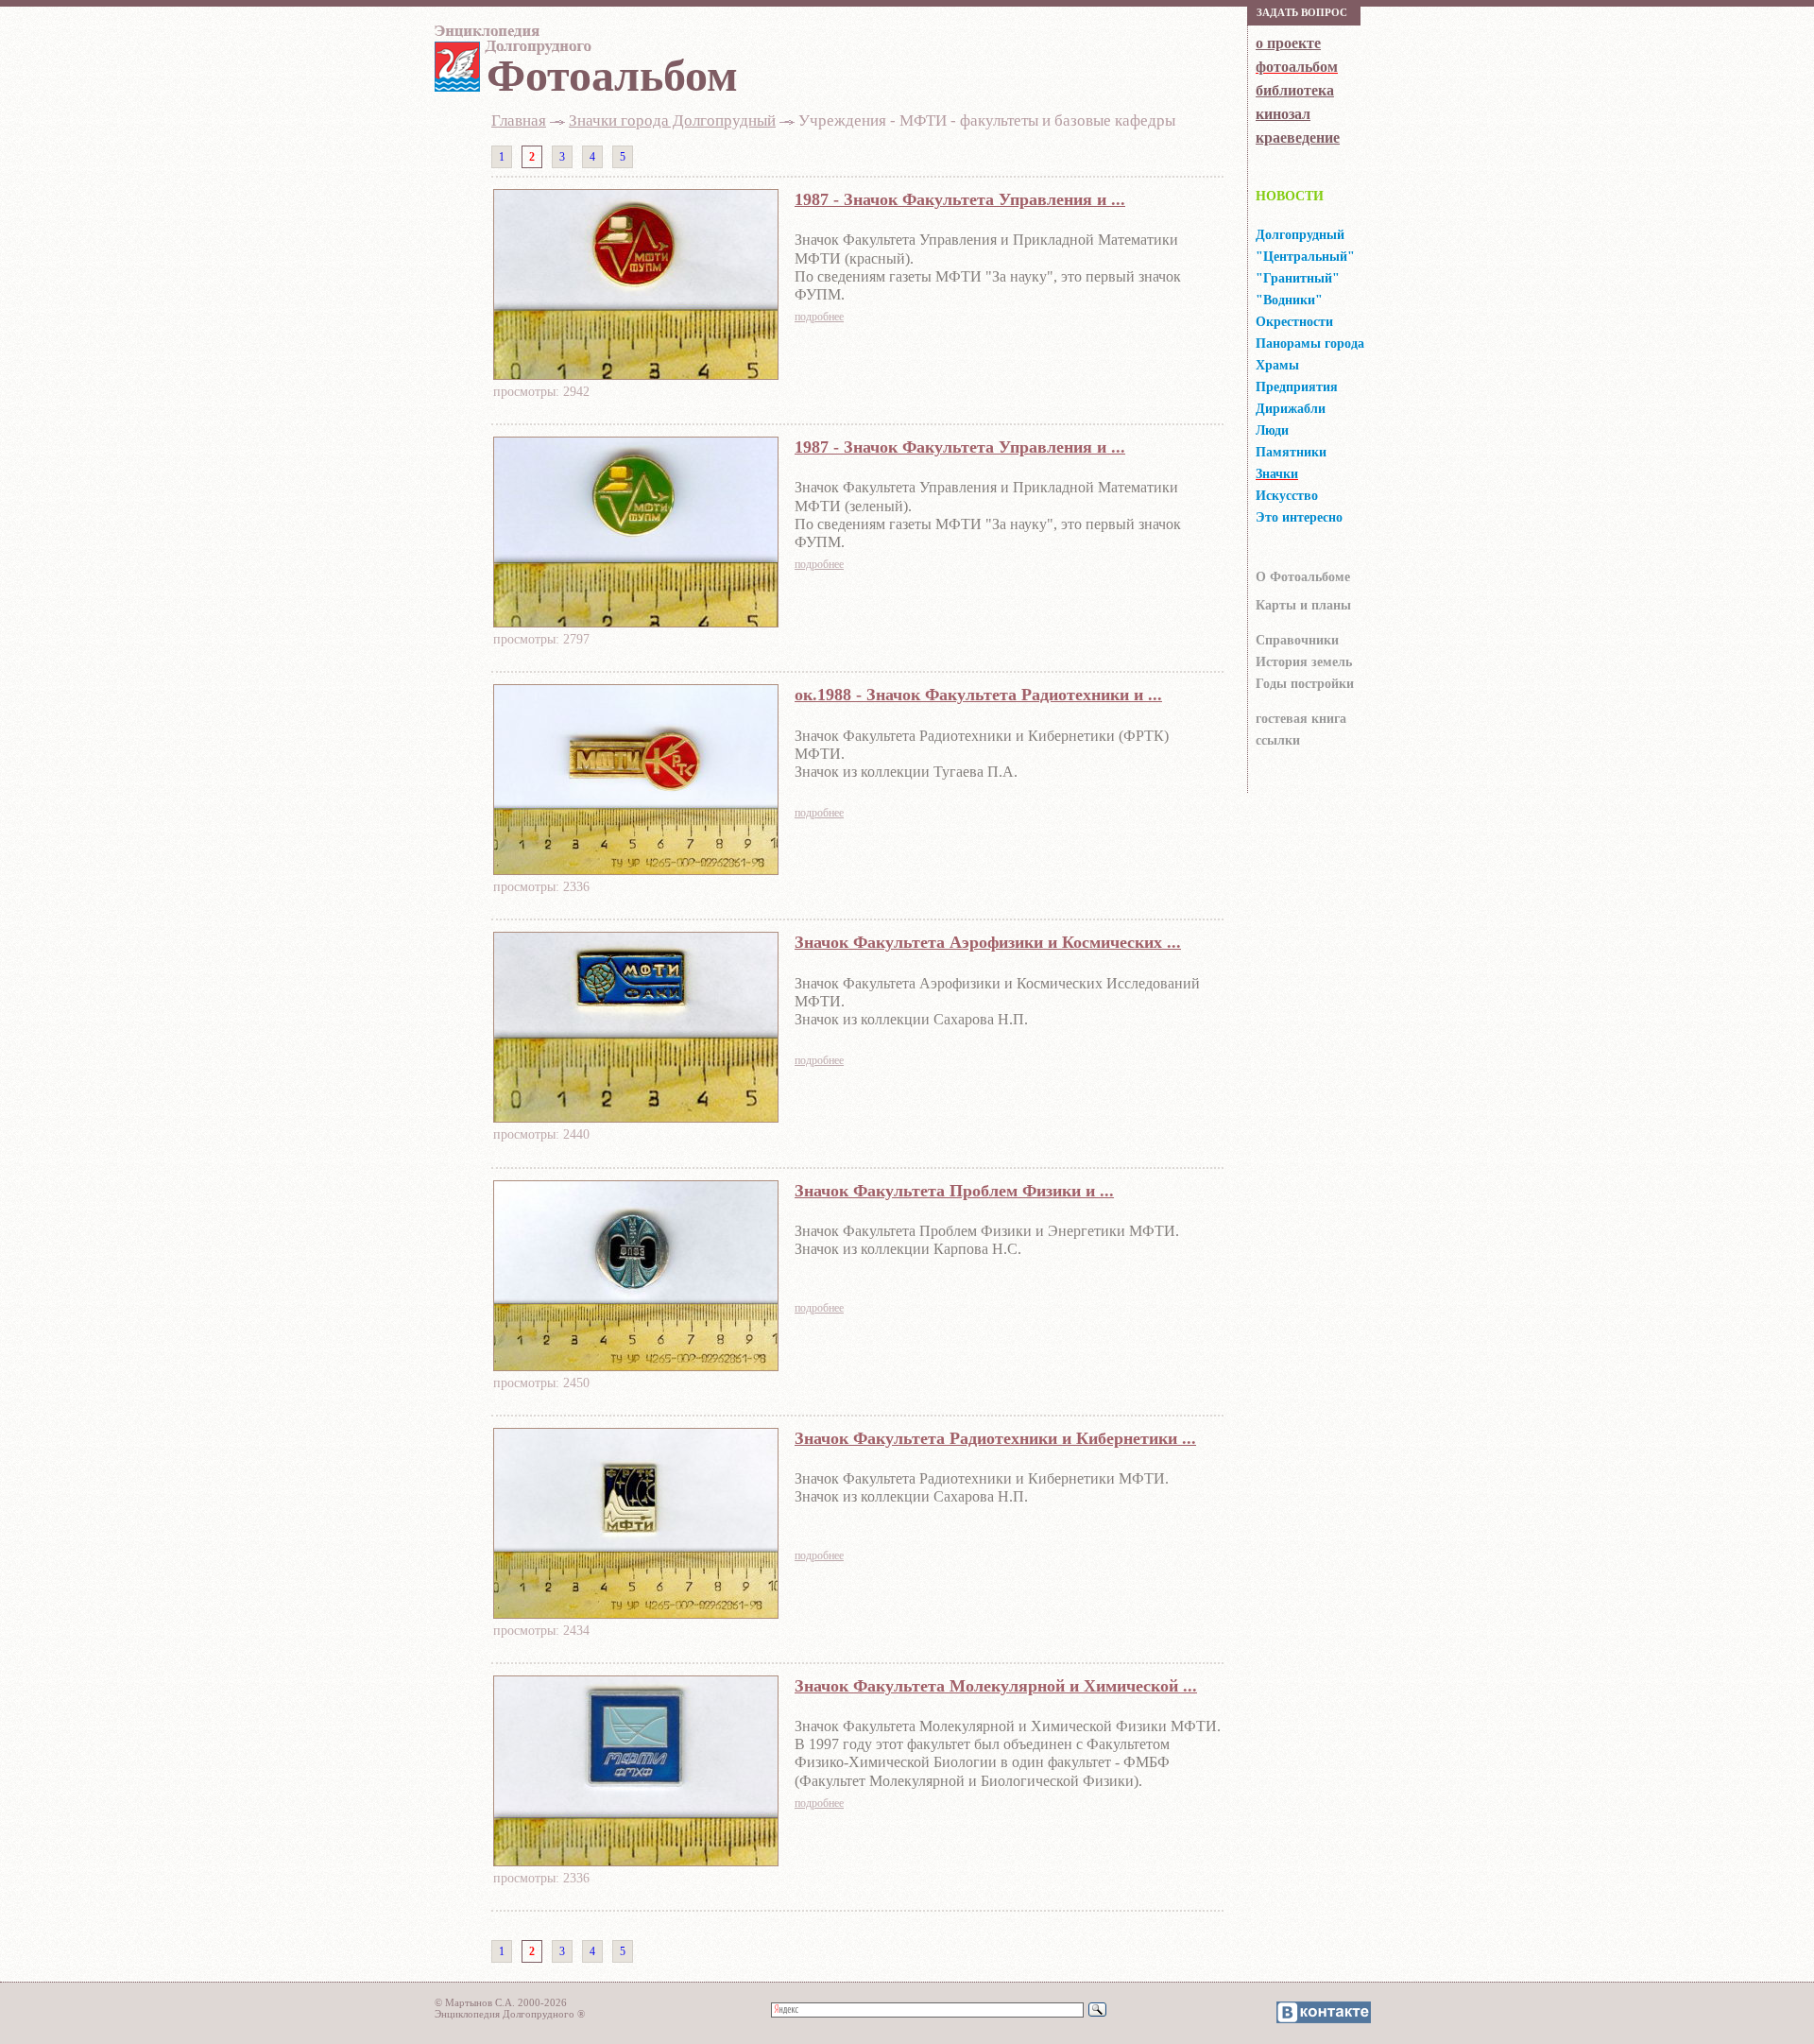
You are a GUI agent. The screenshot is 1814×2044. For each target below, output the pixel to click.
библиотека (1295, 90)
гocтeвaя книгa (1301, 719)
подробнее (819, 317)
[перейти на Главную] (510, 44)
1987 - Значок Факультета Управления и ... (960, 199)
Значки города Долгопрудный (672, 120)
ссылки (1278, 740)
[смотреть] (636, 374)
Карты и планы (1303, 605)
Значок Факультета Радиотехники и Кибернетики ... (995, 1438)
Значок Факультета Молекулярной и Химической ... (996, 1686)
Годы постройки (1305, 684)
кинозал (1283, 114)
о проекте (1288, 43)
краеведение (1298, 137)
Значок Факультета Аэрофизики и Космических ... (988, 942)
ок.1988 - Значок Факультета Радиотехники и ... (978, 695)
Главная (519, 120)
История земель (1304, 662)
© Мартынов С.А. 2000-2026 (501, 2002)
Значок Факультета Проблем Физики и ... (954, 1191)
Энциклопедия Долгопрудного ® (510, 2014)
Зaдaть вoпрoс (1302, 12)
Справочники (1297, 640)
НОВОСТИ (1290, 196)
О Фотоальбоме (1303, 577)
